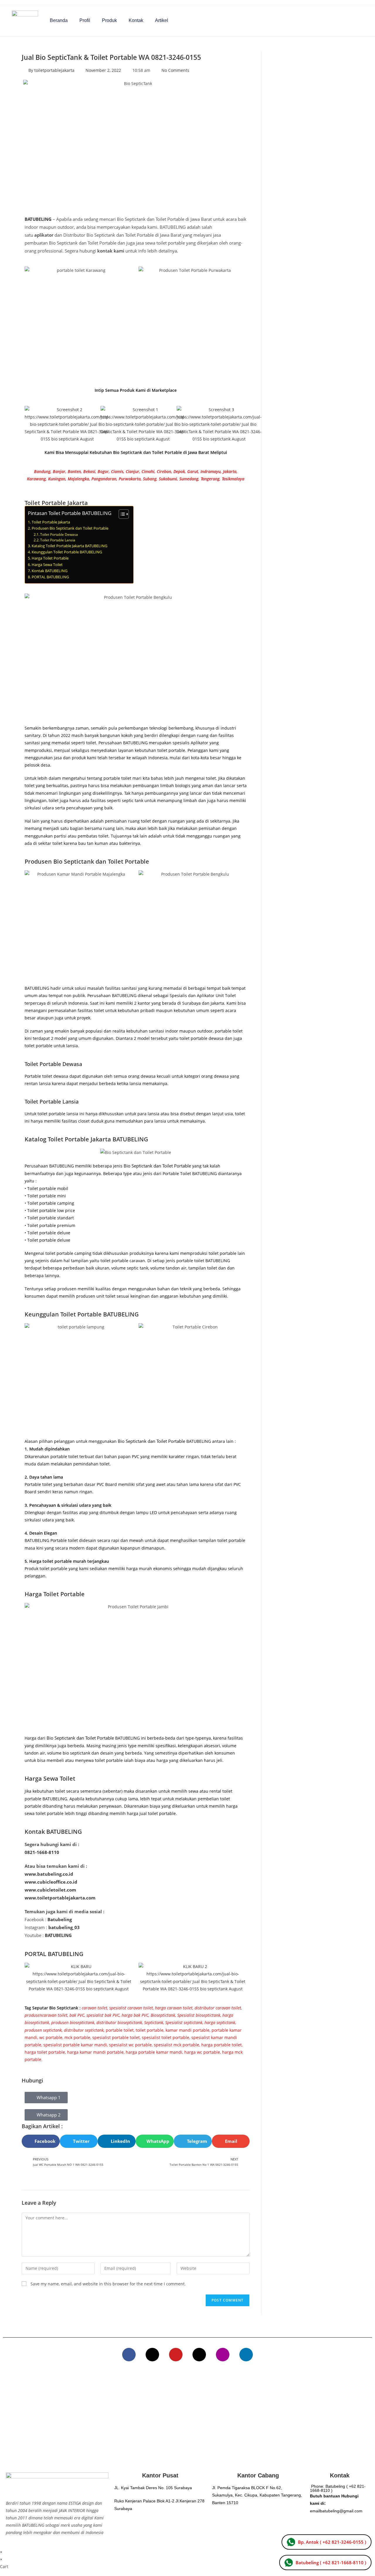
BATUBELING (38, 219)
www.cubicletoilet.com (50, 1890)
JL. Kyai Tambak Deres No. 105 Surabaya (153, 2488)
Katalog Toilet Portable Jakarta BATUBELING (69, 546)
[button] (41, 2141)
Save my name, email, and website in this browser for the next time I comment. (108, 2284)
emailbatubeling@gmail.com (336, 2511)
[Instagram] (223, 2355)
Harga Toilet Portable (50, 558)
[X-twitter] (152, 2355)
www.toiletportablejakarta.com (60, 1898)
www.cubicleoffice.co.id (51, 1882)
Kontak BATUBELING (50, 571)
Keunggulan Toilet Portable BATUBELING (67, 552)
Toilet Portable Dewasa (59, 534)
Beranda (59, 20)
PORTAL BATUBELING (50, 577)
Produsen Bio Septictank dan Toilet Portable (70, 528)
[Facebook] (129, 2355)
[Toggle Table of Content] (121, 514)
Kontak (136, 20)
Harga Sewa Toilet (47, 565)
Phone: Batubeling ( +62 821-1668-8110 (338, 2488)
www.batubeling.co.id (49, 1874)
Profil (85, 20)
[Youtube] (176, 2355)
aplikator (44, 235)
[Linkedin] (246, 2355)
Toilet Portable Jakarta (51, 522)
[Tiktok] (199, 2355)
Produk (109, 20)
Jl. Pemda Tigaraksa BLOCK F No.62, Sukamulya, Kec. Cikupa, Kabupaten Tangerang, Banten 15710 (257, 2495)
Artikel (162, 20)
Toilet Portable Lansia (58, 540)
